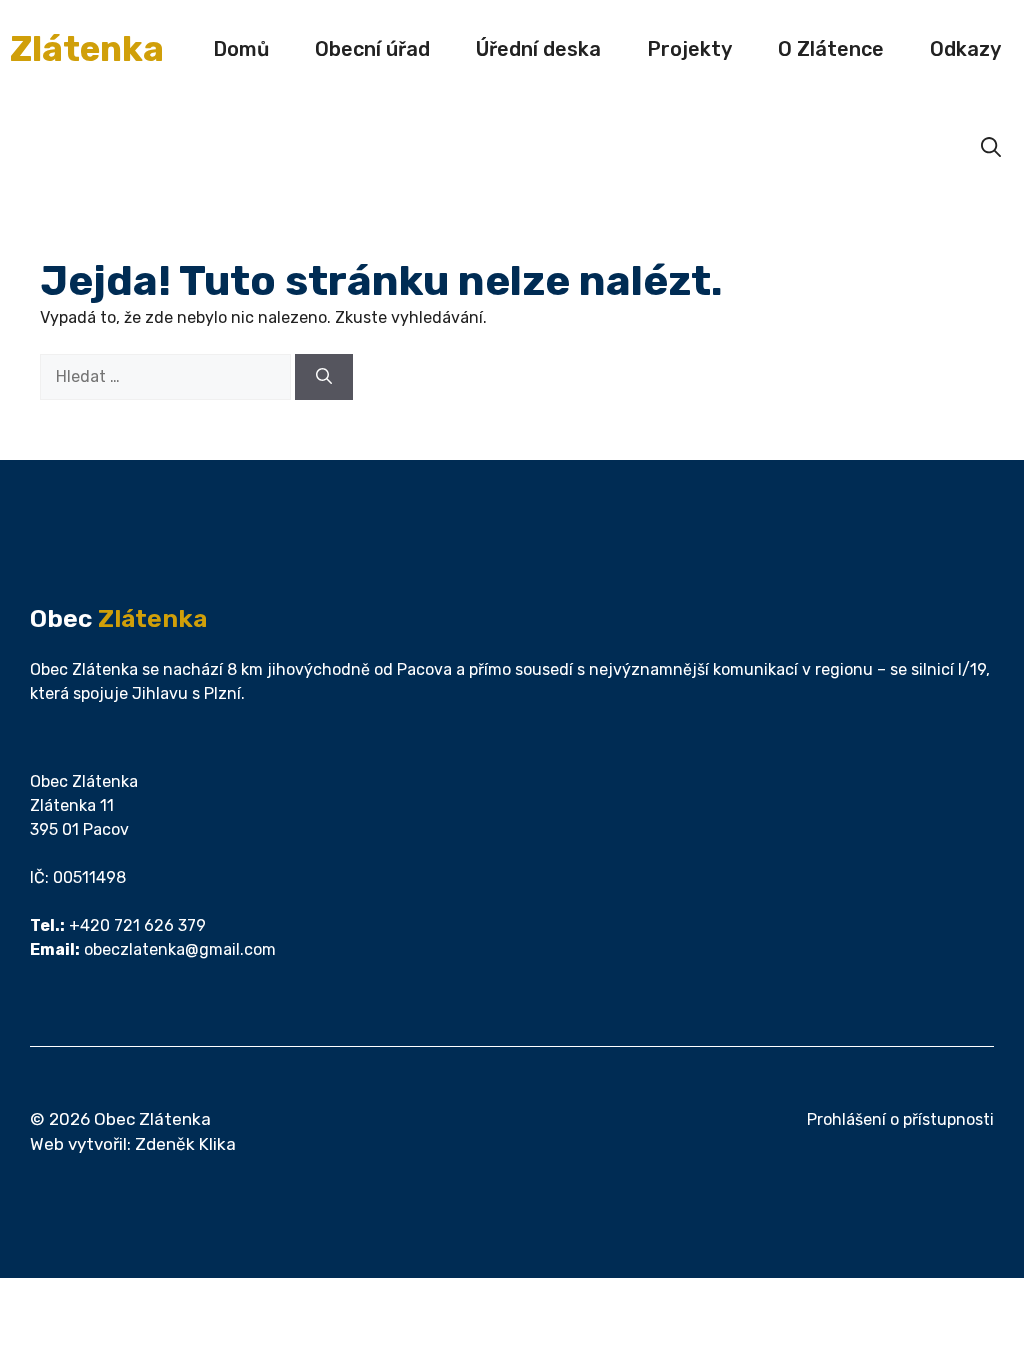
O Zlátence (831, 49)
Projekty (689, 49)
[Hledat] (324, 377)
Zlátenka (87, 49)
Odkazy (965, 49)
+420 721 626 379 (137, 925)
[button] (991, 147)
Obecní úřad (372, 49)
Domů (241, 49)
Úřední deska (538, 49)
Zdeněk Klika (185, 1144)
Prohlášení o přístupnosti (900, 1119)
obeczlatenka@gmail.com (180, 949)
